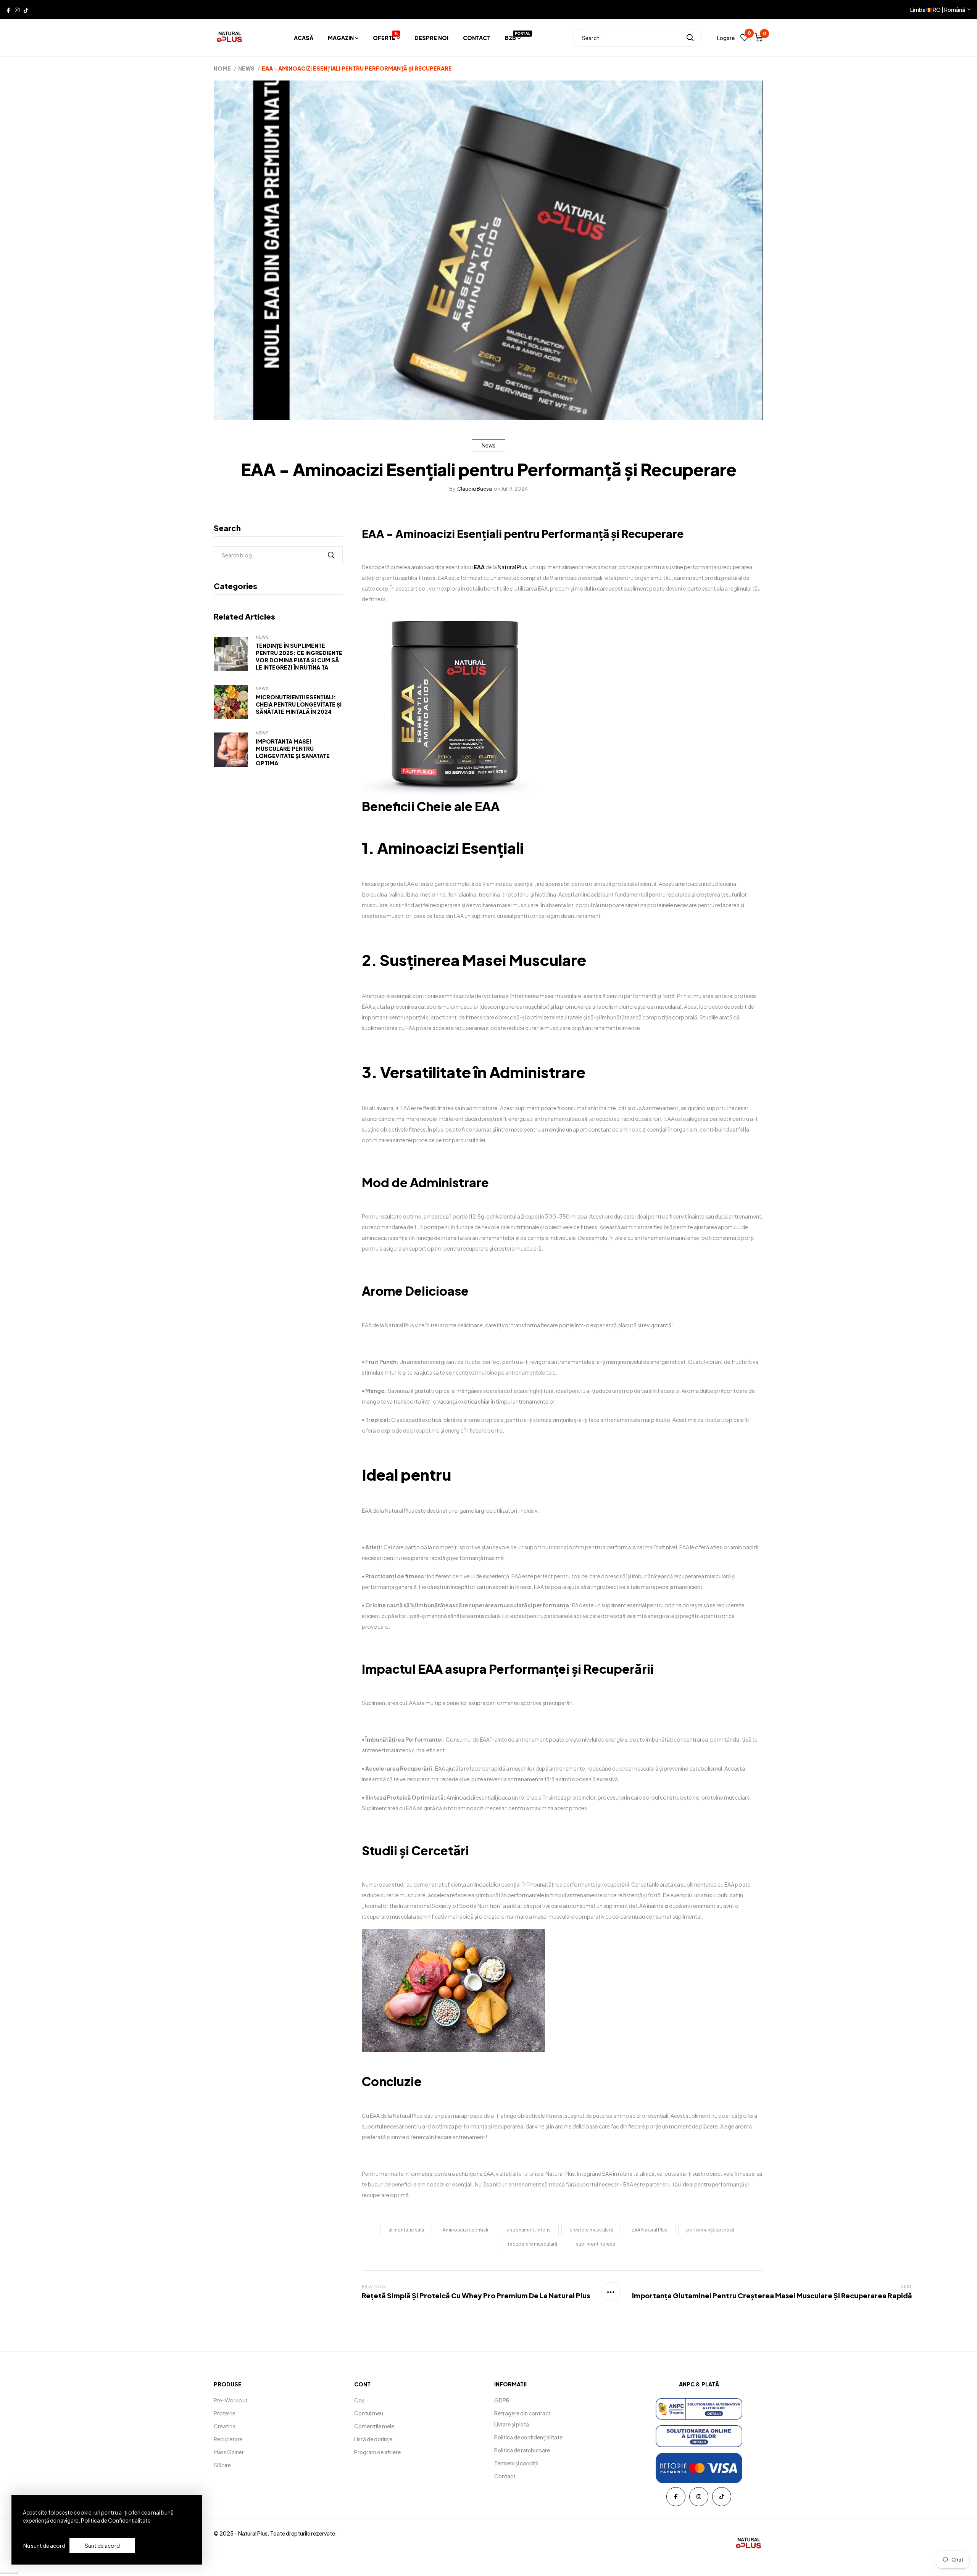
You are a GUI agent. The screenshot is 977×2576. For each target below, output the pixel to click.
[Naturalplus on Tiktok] (26, 10)
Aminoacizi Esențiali (450, 848)
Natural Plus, (513, 567)
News (488, 445)
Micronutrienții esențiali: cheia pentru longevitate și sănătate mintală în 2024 (299, 704)
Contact (477, 38)
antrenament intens (529, 2230)
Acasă (304, 38)
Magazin (341, 38)
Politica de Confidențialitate (116, 2520)
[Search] (690, 38)
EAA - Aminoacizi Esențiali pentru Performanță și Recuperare (523, 534)
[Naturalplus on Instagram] (17, 10)
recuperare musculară (533, 2244)
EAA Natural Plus (650, 2230)
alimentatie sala (406, 2230)
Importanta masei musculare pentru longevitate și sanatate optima (293, 752)
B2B (513, 38)
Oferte (385, 38)
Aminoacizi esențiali (465, 2230)
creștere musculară (591, 2230)
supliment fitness (596, 2244)
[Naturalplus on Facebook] (8, 10)
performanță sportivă (710, 2230)
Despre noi (431, 38)
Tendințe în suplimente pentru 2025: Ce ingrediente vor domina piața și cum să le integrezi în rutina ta (299, 656)
